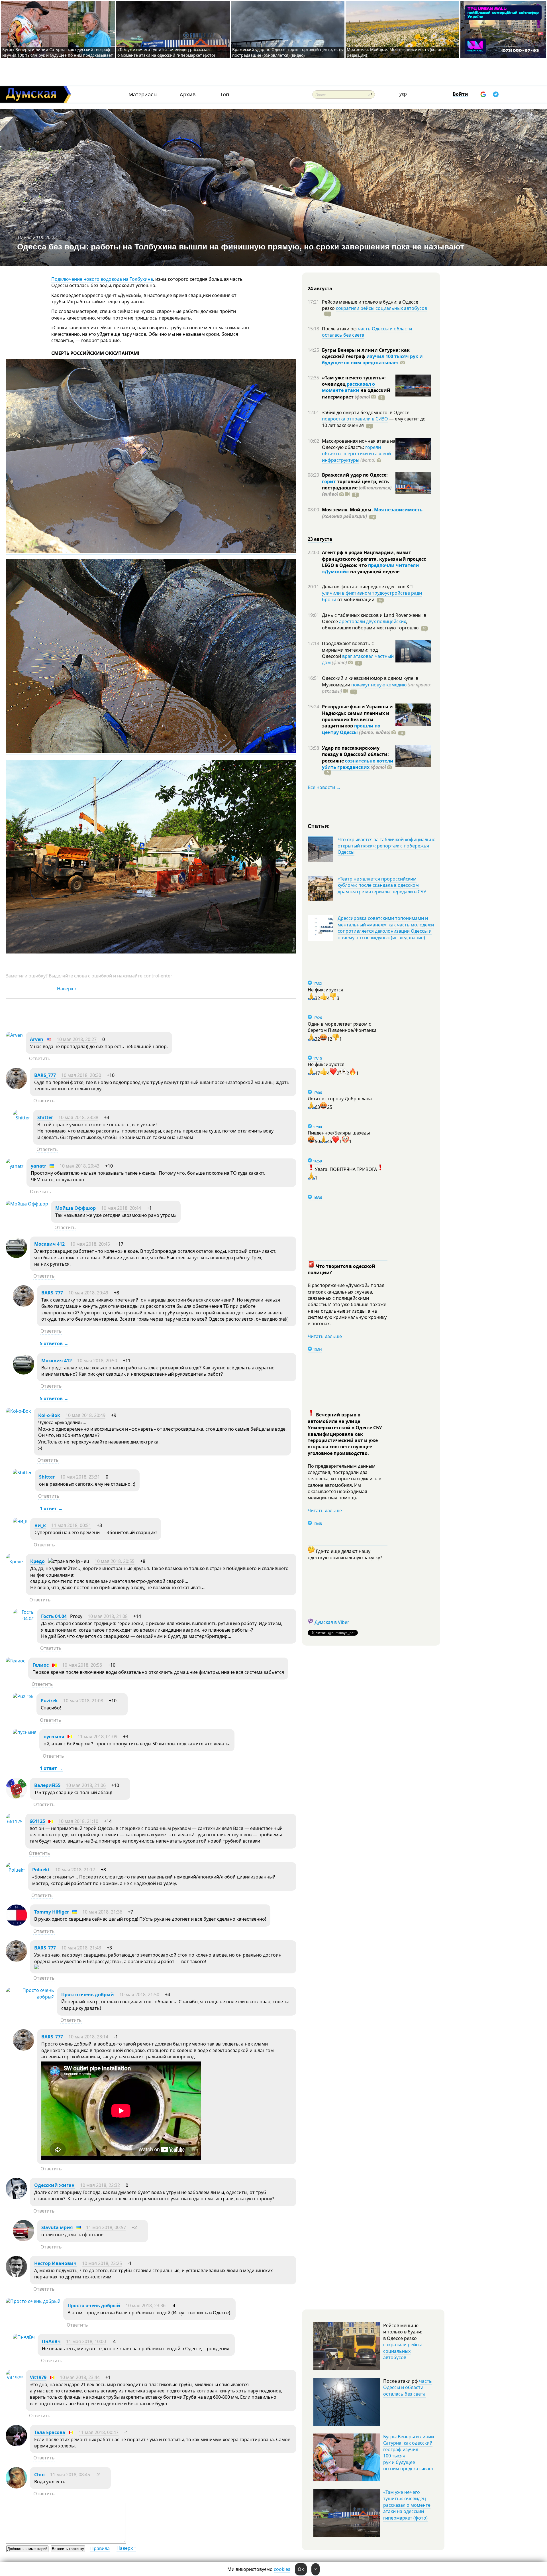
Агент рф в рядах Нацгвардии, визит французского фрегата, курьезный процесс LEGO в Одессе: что (374, 559)
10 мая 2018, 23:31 (80, 1477)
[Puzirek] (23, 1696)
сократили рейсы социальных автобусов (381, 308)
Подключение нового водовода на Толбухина (102, 279)
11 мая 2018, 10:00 (86, 2341)
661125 (37, 1821)
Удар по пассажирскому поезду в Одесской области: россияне (355, 754)
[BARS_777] (16, 1087)
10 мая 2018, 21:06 (86, 1785)
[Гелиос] (16, 1661)
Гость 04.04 (54, 1616)
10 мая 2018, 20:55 (115, 1561)
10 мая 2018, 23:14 (88, 2037)
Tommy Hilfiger (52, 1912)
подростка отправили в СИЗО (355, 419)
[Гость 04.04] (23, 1619)
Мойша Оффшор (75, 1208)
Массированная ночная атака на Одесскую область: (359, 444)
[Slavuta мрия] (24, 2240)
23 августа (320, 539)
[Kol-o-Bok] (18, 1411)
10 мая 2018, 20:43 (79, 1166)
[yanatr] (15, 1166)
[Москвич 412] (16, 1256)
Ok (301, 2569)
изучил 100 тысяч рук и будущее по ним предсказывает (372, 359)
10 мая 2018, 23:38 (78, 1117)
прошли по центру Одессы (351, 729)
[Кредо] (14, 1562)
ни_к (40, 1525)
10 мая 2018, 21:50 (139, 1994)
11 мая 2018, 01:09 (97, 1737)
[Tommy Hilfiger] (16, 1924)
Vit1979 (38, 2377)
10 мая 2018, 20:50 (97, 1361)
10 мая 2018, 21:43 (81, 1948)
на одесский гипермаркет (356, 393)
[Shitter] (22, 1118)
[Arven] (14, 1035)
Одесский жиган (54, 2185)
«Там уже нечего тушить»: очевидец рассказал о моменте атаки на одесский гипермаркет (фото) (166, 52)
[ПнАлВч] (24, 2337)
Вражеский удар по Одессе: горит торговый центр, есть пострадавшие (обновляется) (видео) (287, 52)
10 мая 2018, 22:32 (100, 2185)
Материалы (143, 94)
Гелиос (41, 1665)
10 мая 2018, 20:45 (90, 1244)
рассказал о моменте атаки (348, 387)
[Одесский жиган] (16, 2197)
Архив (188, 94)
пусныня (54, 1737)
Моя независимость (398, 510)
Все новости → (324, 787)
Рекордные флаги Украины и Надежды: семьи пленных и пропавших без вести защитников (357, 716)
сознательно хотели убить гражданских (358, 764)
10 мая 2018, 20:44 (121, 1208)
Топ (225, 94)
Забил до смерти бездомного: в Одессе (366, 412)
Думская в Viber (332, 1622)
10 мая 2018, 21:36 (102, 1912)
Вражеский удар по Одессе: (355, 475)
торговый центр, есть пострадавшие (357, 488)
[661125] (14, 1821)
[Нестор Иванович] (16, 2276)
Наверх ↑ (67, 989)
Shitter (45, 1117)
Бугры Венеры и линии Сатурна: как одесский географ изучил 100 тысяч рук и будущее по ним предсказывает (58, 52)
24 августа (320, 288)
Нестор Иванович (55, 2263)
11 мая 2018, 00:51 (71, 1525)
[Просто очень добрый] (30, 1997)
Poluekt (41, 1870)
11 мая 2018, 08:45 (70, 2475)
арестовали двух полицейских (373, 621)
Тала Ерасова (50, 2432)
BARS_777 (45, 1075)
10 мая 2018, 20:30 (81, 1075)
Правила (100, 2548)
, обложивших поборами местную (370, 625)
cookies (282, 2569)
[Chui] (16, 2487)
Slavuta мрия (57, 2227)
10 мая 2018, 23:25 (102, 2263)
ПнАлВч (51, 2341)
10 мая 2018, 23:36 (146, 2305)
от (355, 599)
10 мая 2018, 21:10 (78, 1821)
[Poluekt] (15, 1870)
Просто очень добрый (88, 1994)
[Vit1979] (14, 2378)
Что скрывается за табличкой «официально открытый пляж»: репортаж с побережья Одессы (387, 846)
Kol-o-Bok (49, 1415)
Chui (39, 2475)
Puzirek (49, 1701)
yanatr (38, 1166)
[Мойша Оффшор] (27, 1204)
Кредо (37, 1561)
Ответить (40, 1058)
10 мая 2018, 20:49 (88, 1293)
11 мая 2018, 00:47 (99, 2432)
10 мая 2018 (30, 237)
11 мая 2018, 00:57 (106, 2227)
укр (403, 94)
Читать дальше (325, 1336)
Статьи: (319, 826)
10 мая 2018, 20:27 (77, 1039)
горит (329, 481)
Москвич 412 (49, 1244)
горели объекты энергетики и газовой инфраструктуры (356, 454)
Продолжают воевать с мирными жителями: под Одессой (350, 650)
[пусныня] (25, 1732)
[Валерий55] (16, 1798)
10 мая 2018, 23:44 (80, 2377)
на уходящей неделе (374, 572)
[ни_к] (20, 1521)
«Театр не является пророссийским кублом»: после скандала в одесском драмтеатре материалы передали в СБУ (382, 885)
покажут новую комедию (379, 685)
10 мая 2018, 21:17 (75, 1870)
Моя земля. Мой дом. (348, 510)
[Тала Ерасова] (16, 2445)
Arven (37, 1039)
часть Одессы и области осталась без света (367, 332)
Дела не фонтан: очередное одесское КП (367, 587)
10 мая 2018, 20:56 (82, 1665)
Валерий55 (47, 1785)
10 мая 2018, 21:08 (108, 1616)
